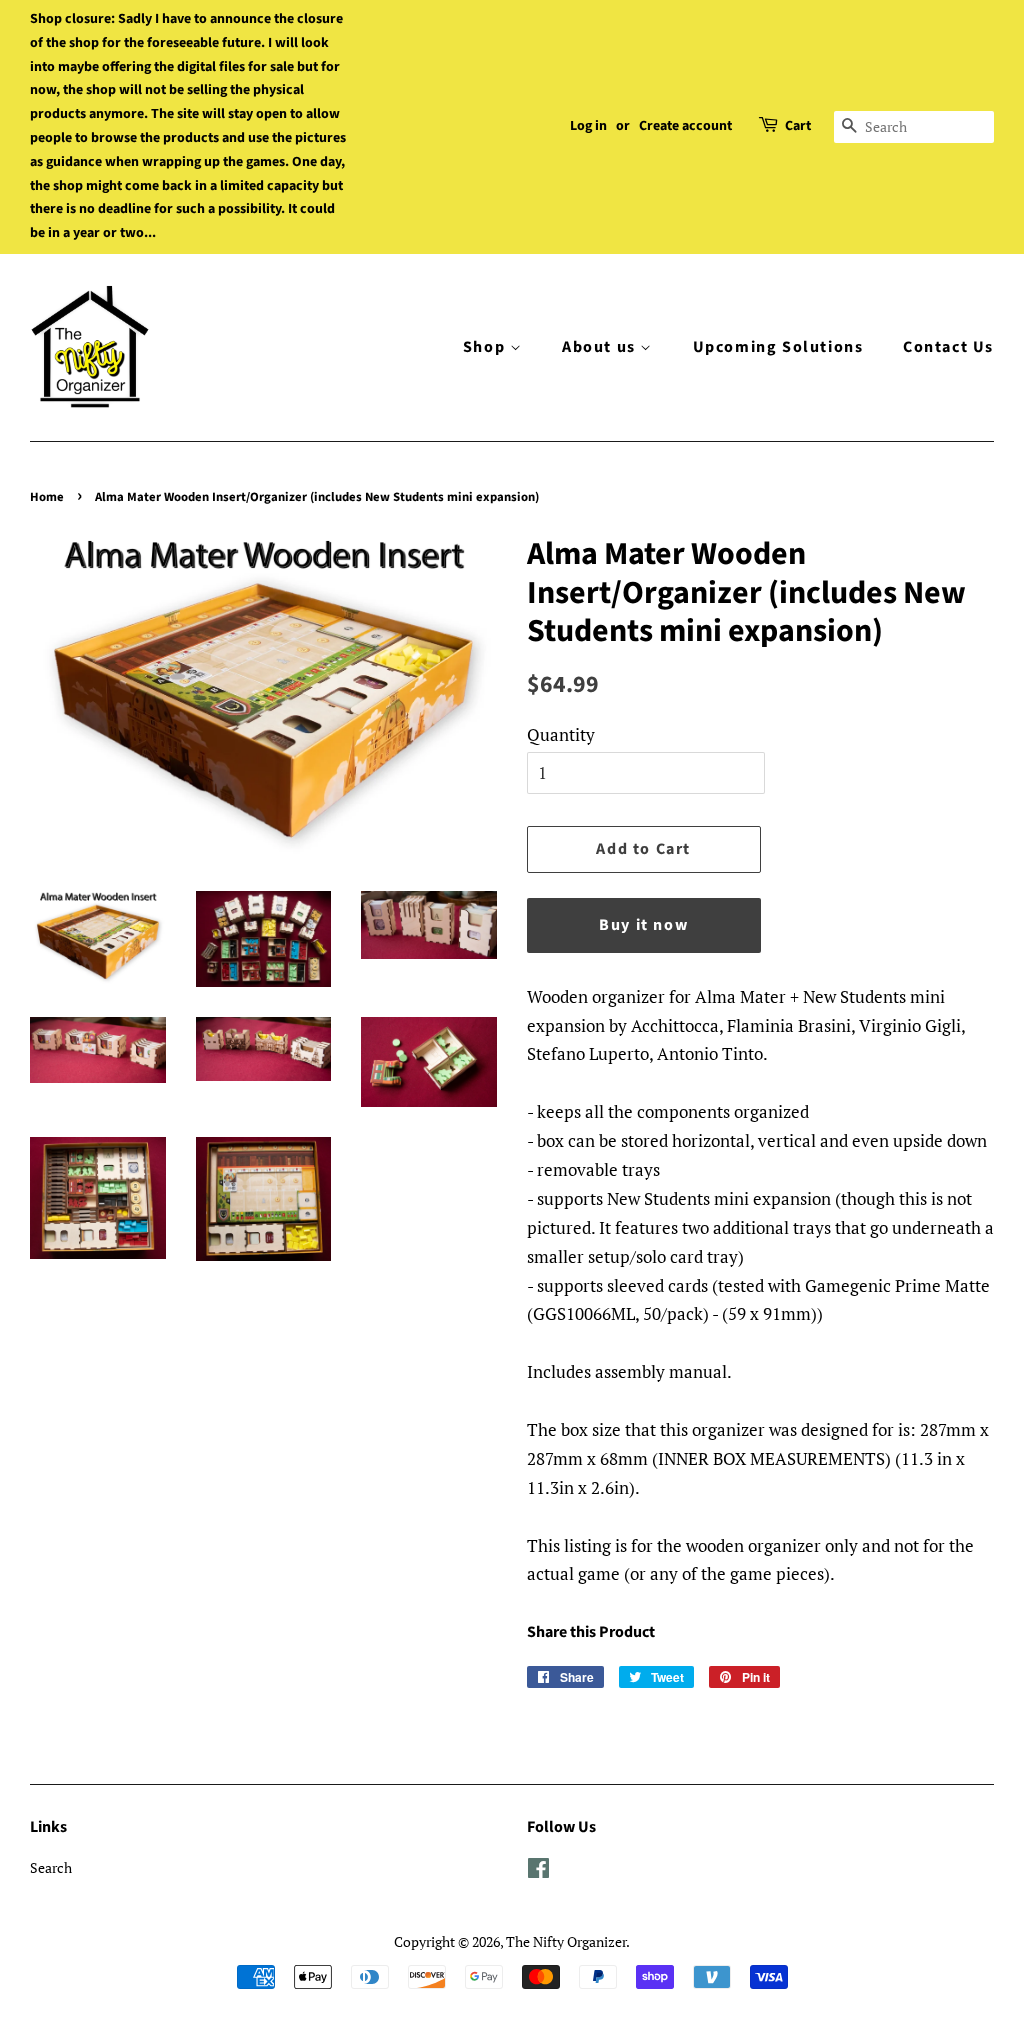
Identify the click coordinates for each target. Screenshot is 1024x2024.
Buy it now (643, 925)
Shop (486, 347)
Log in (588, 126)
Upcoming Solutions (778, 347)
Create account (685, 126)
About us (601, 347)
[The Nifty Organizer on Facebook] (538, 1871)
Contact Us (948, 347)
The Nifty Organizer (566, 1941)
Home (47, 497)
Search (51, 1867)
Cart (798, 126)
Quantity (561, 734)
